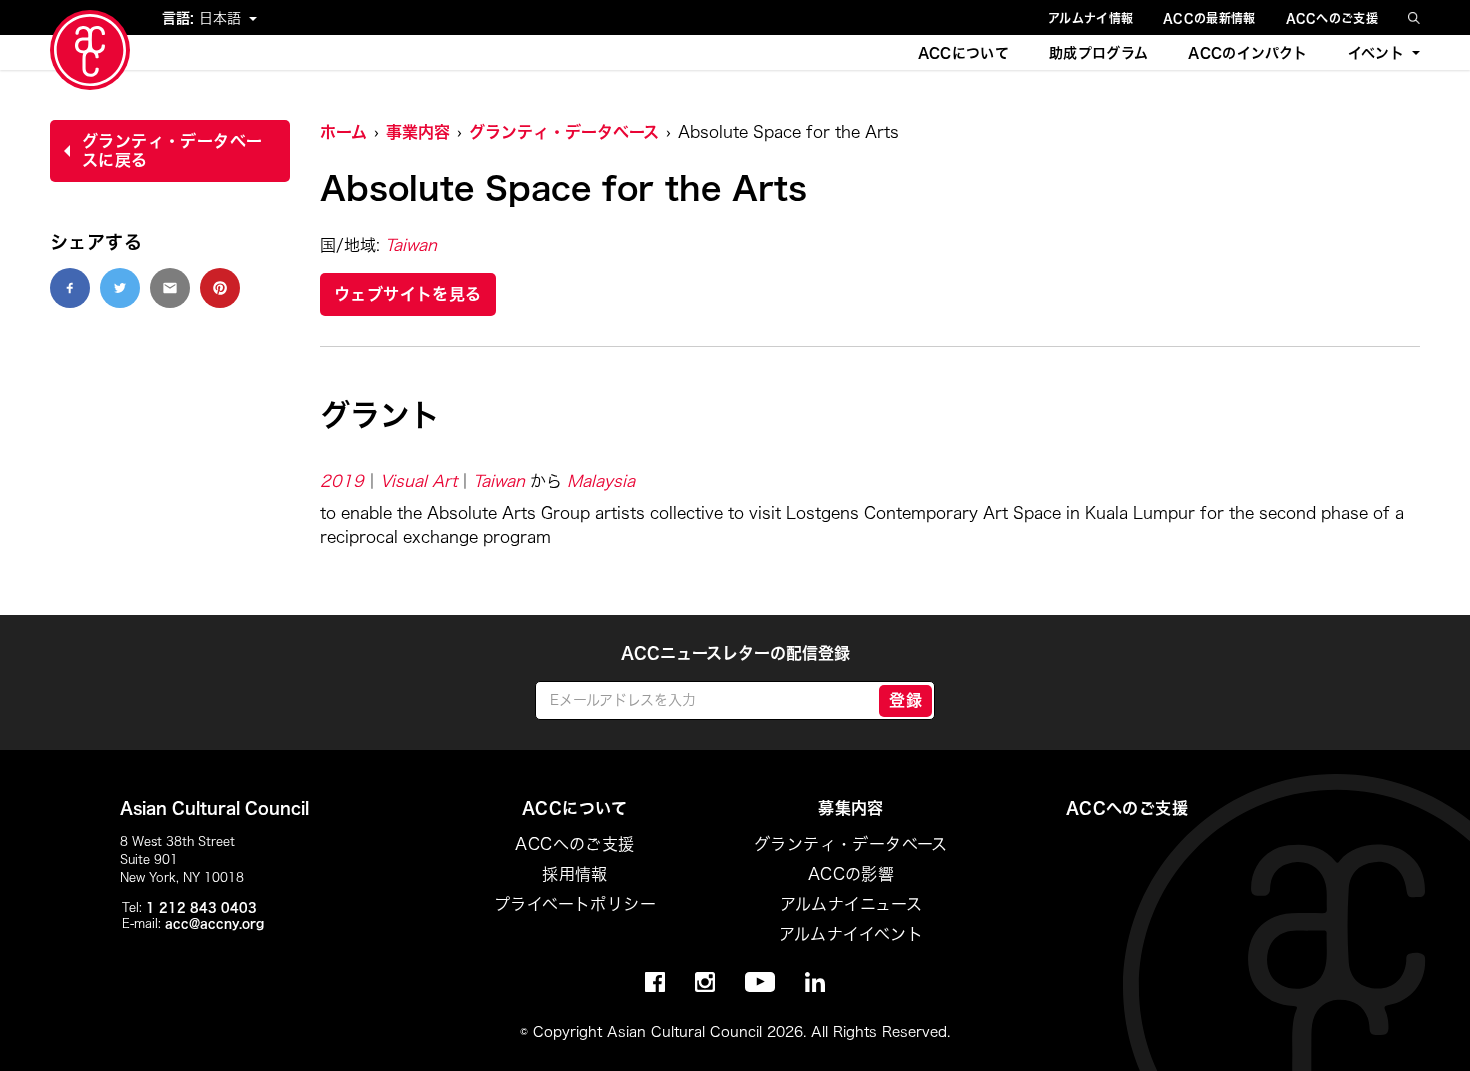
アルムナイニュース (851, 904)
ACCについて (963, 53)
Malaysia (601, 481)
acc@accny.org (214, 923)
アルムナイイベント (851, 934)
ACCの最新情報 (1209, 18)
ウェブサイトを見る (408, 294)
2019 (342, 481)
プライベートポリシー (575, 904)
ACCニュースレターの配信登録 (735, 653)
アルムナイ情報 (1090, 18)
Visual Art (418, 481)
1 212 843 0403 (201, 907)
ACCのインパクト (1247, 53)
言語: (180, 18)
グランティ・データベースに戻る (172, 150)
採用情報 (575, 874)
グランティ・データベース (564, 132)
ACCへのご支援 (1332, 18)
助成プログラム (1098, 53)
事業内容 (418, 132)
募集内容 (851, 808)
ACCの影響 (851, 874)
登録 (905, 700)
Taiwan (411, 245)
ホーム (343, 132)
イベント (1376, 53)
